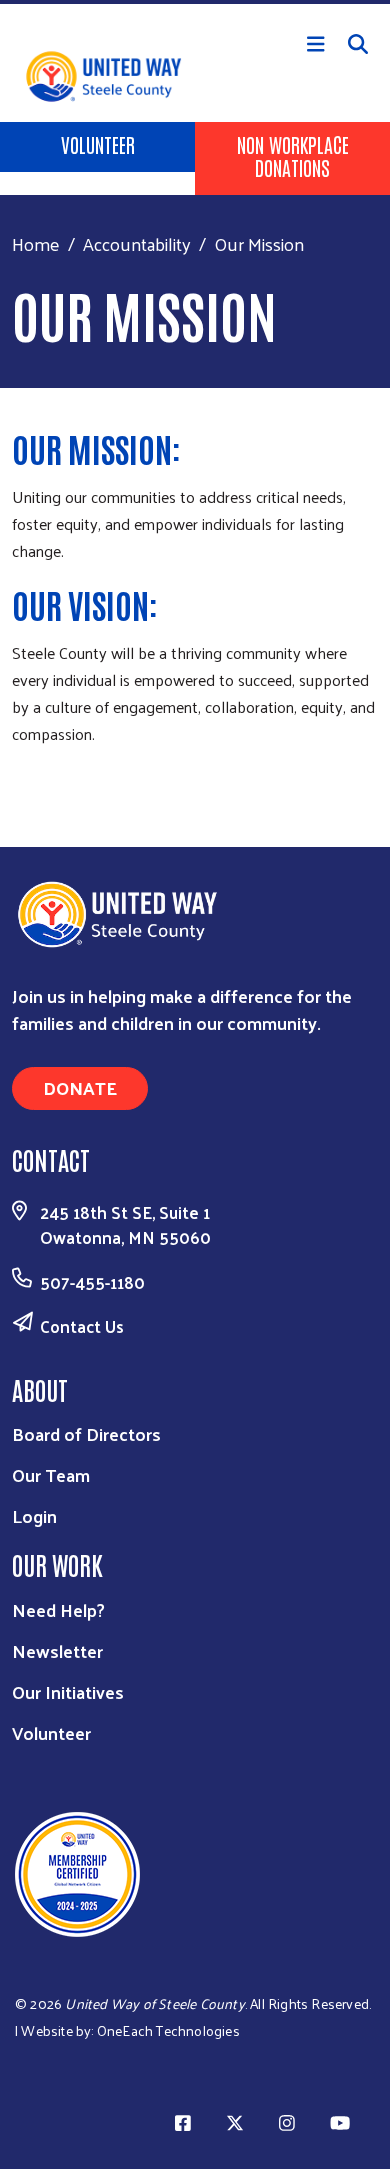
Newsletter (57, 1650)
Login (34, 1515)
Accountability (137, 243)
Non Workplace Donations (293, 155)
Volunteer (98, 144)
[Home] (195, 2)
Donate (80, 1087)
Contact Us (82, 1326)
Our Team (51, 1474)
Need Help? (58, 1609)
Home (36, 243)
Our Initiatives (68, 1691)
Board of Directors (86, 1433)
